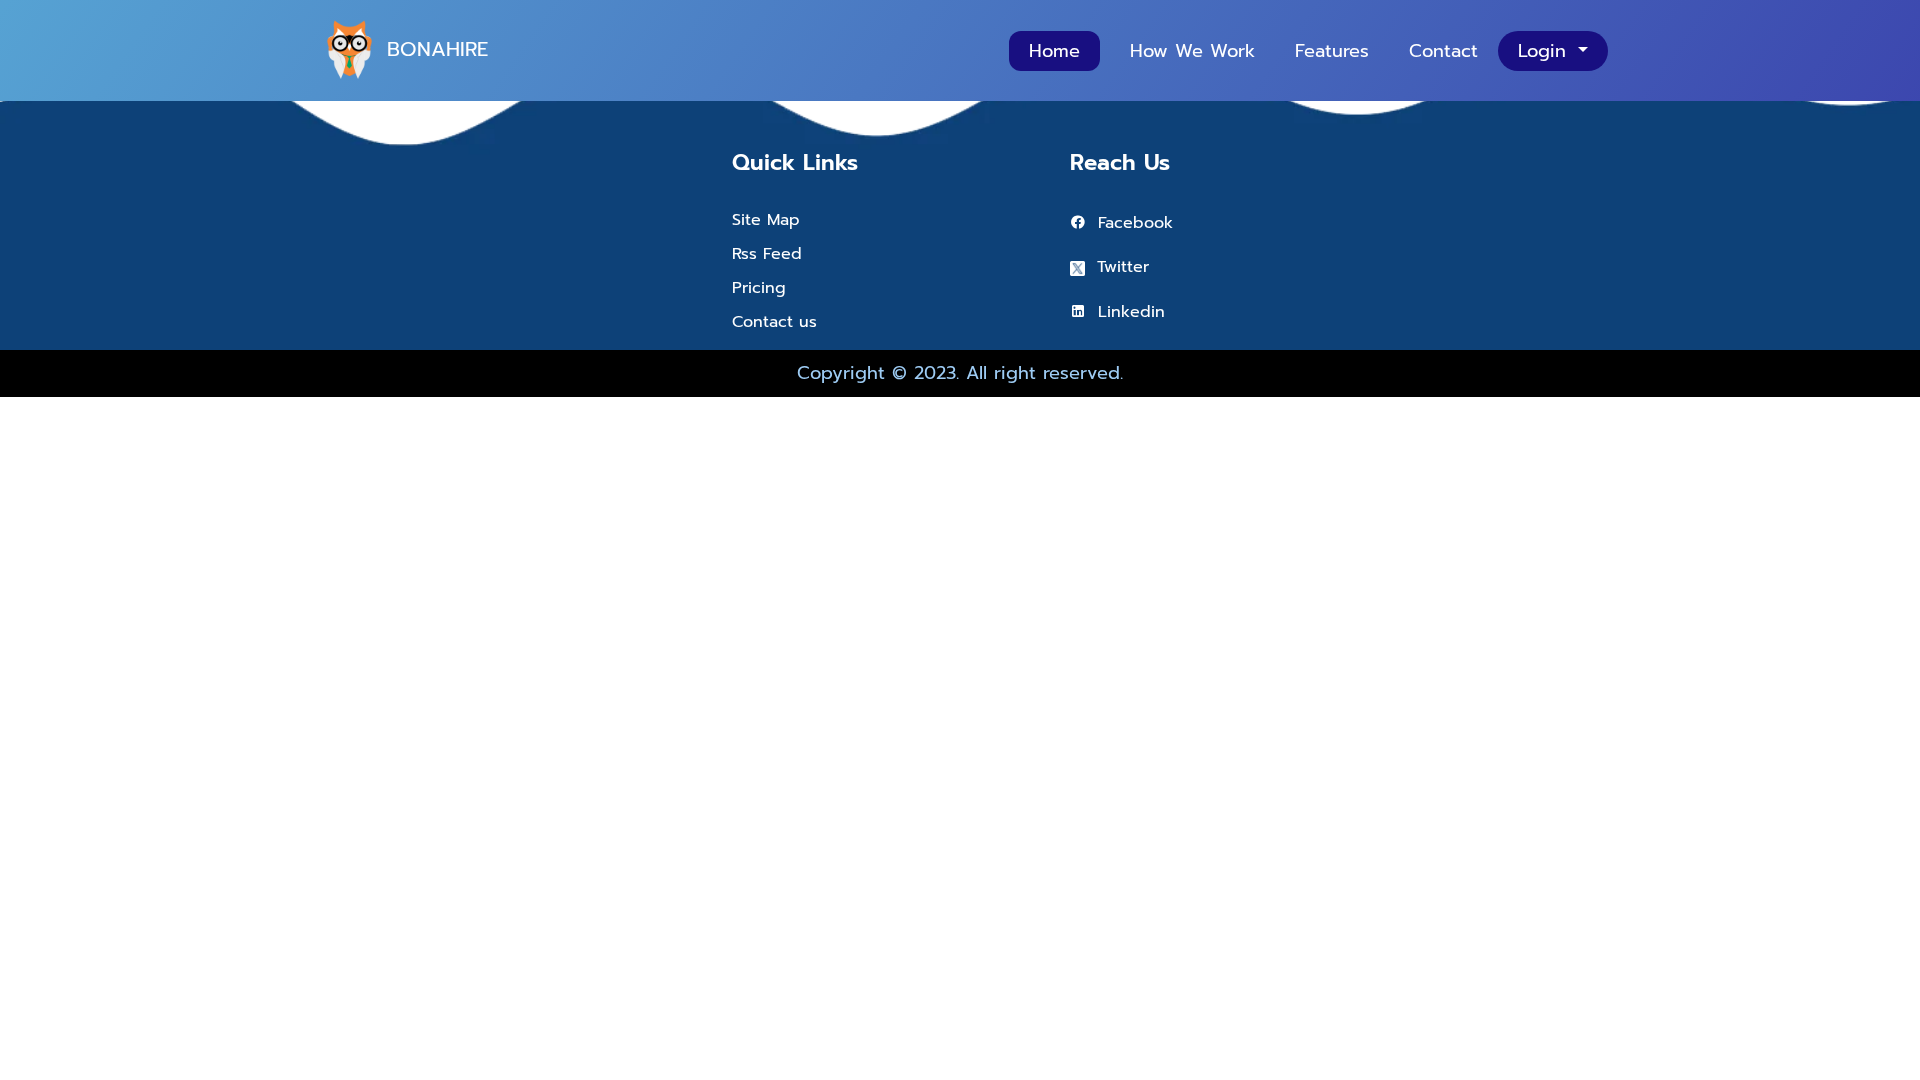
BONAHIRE (437, 49)
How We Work (1192, 51)
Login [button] (1545, 51)
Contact (1443, 51)
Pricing (759, 288)
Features (1332, 51)
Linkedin (1125, 312)
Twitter (1117, 267)
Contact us (774, 322)
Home (1054, 51)
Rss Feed (767, 254)
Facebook (1129, 223)
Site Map (766, 220)
